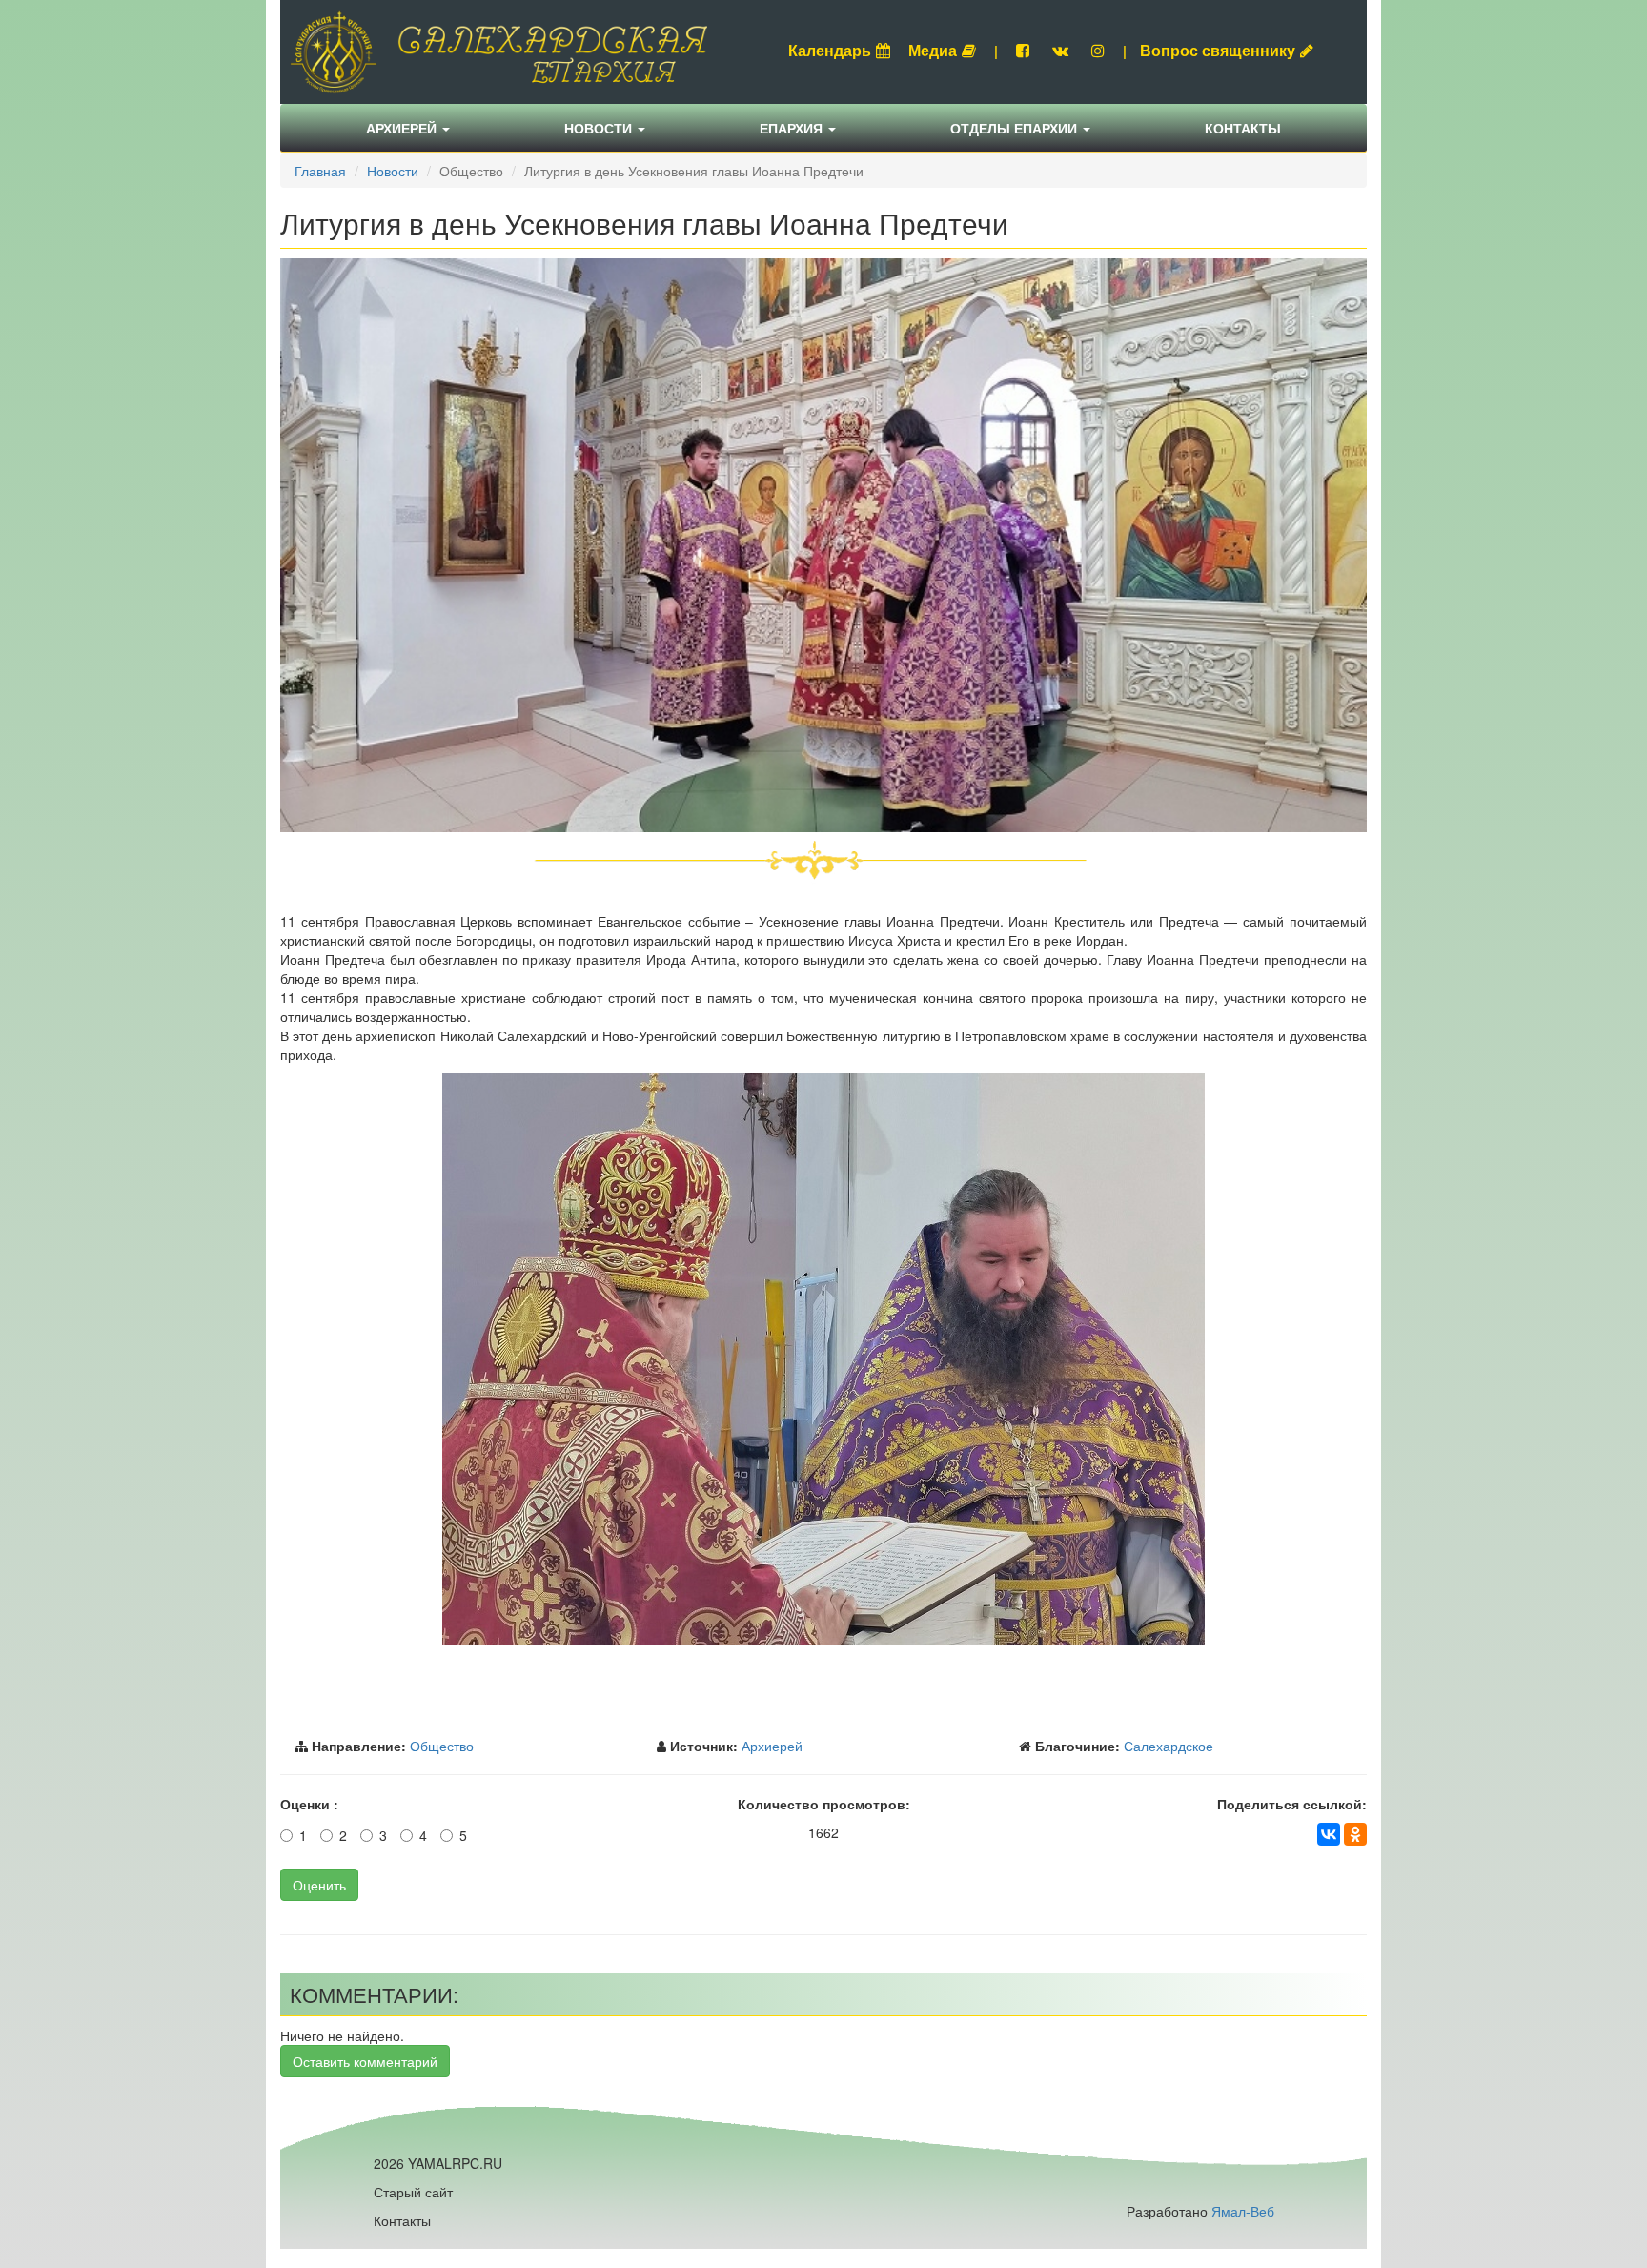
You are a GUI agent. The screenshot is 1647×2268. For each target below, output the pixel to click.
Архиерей (403, 128)
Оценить (319, 1885)
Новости (600, 128)
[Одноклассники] (1355, 1834)
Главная (320, 171)
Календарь (830, 50)
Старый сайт (413, 2192)
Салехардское (1169, 1746)
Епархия (793, 128)
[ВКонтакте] (1329, 1834)
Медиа (933, 50)
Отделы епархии (1016, 128)
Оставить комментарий (365, 2061)
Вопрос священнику (1218, 50)
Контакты (1243, 128)
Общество (442, 1746)
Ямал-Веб (1243, 2211)
